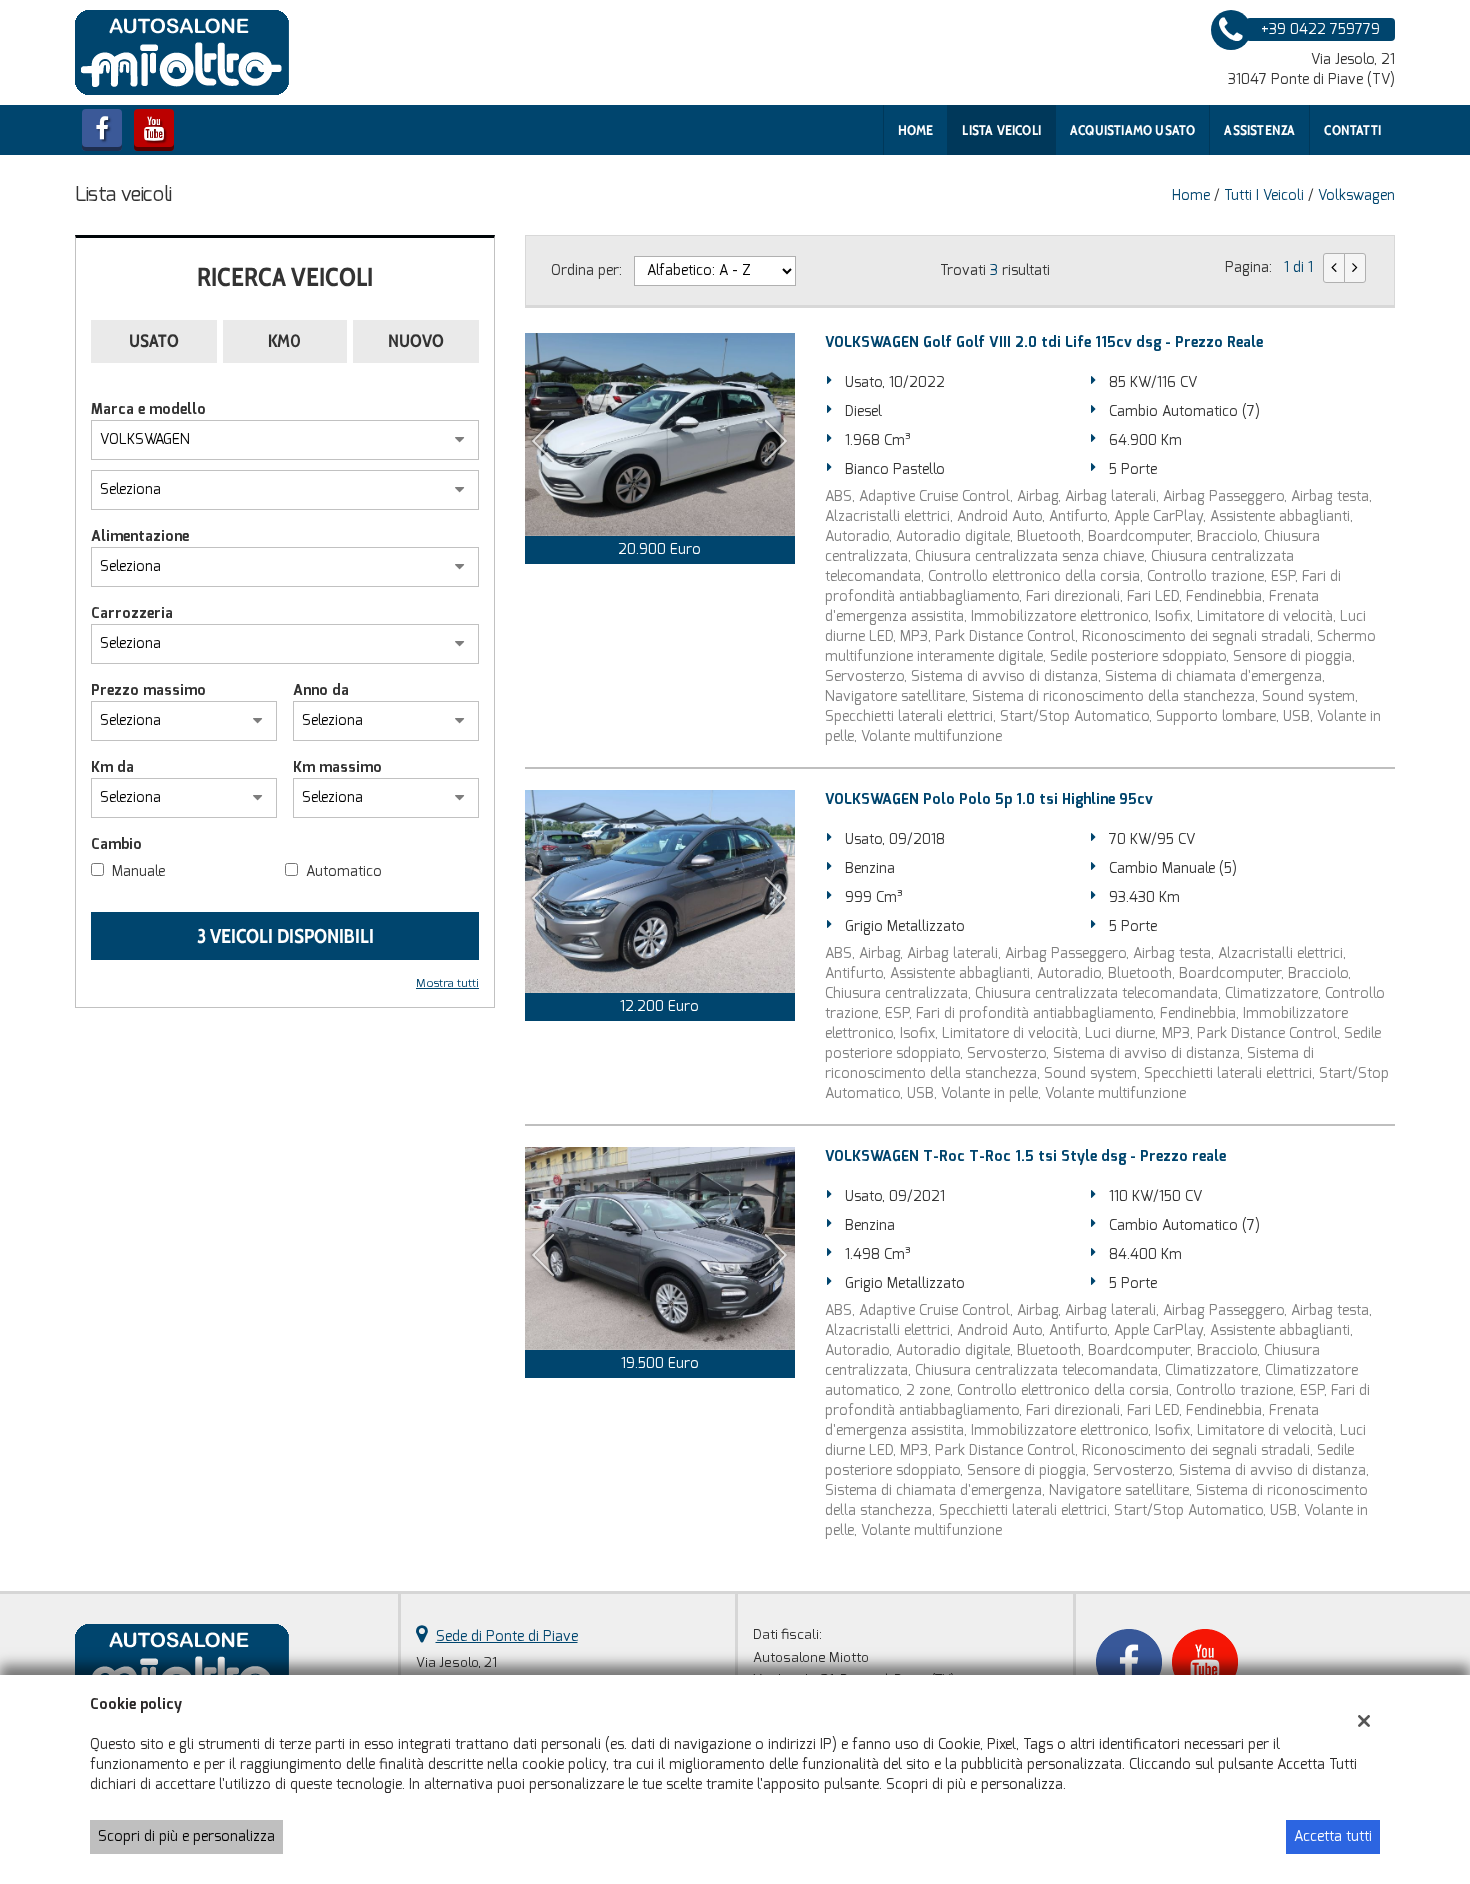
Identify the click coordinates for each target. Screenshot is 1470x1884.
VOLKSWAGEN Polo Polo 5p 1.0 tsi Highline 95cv (989, 799)
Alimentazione (140, 536)
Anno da (321, 690)
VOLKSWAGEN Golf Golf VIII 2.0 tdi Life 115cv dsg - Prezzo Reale (1044, 342)
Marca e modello (148, 409)
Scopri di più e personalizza (186, 1836)
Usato (154, 341)
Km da (112, 767)
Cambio (116, 844)
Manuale (138, 871)
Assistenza (1259, 130)
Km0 (284, 341)
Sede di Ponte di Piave (507, 1636)
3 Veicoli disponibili (285, 936)
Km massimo (337, 767)
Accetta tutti (1333, 1836)
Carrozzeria (132, 613)
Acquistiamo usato (1132, 130)
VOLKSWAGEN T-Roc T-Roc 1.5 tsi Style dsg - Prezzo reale (1025, 1156)
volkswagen (1356, 195)
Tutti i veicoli (1264, 195)
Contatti (1352, 130)
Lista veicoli (1001, 130)
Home (916, 130)
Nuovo (416, 341)
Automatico (344, 871)
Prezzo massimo (148, 690)
